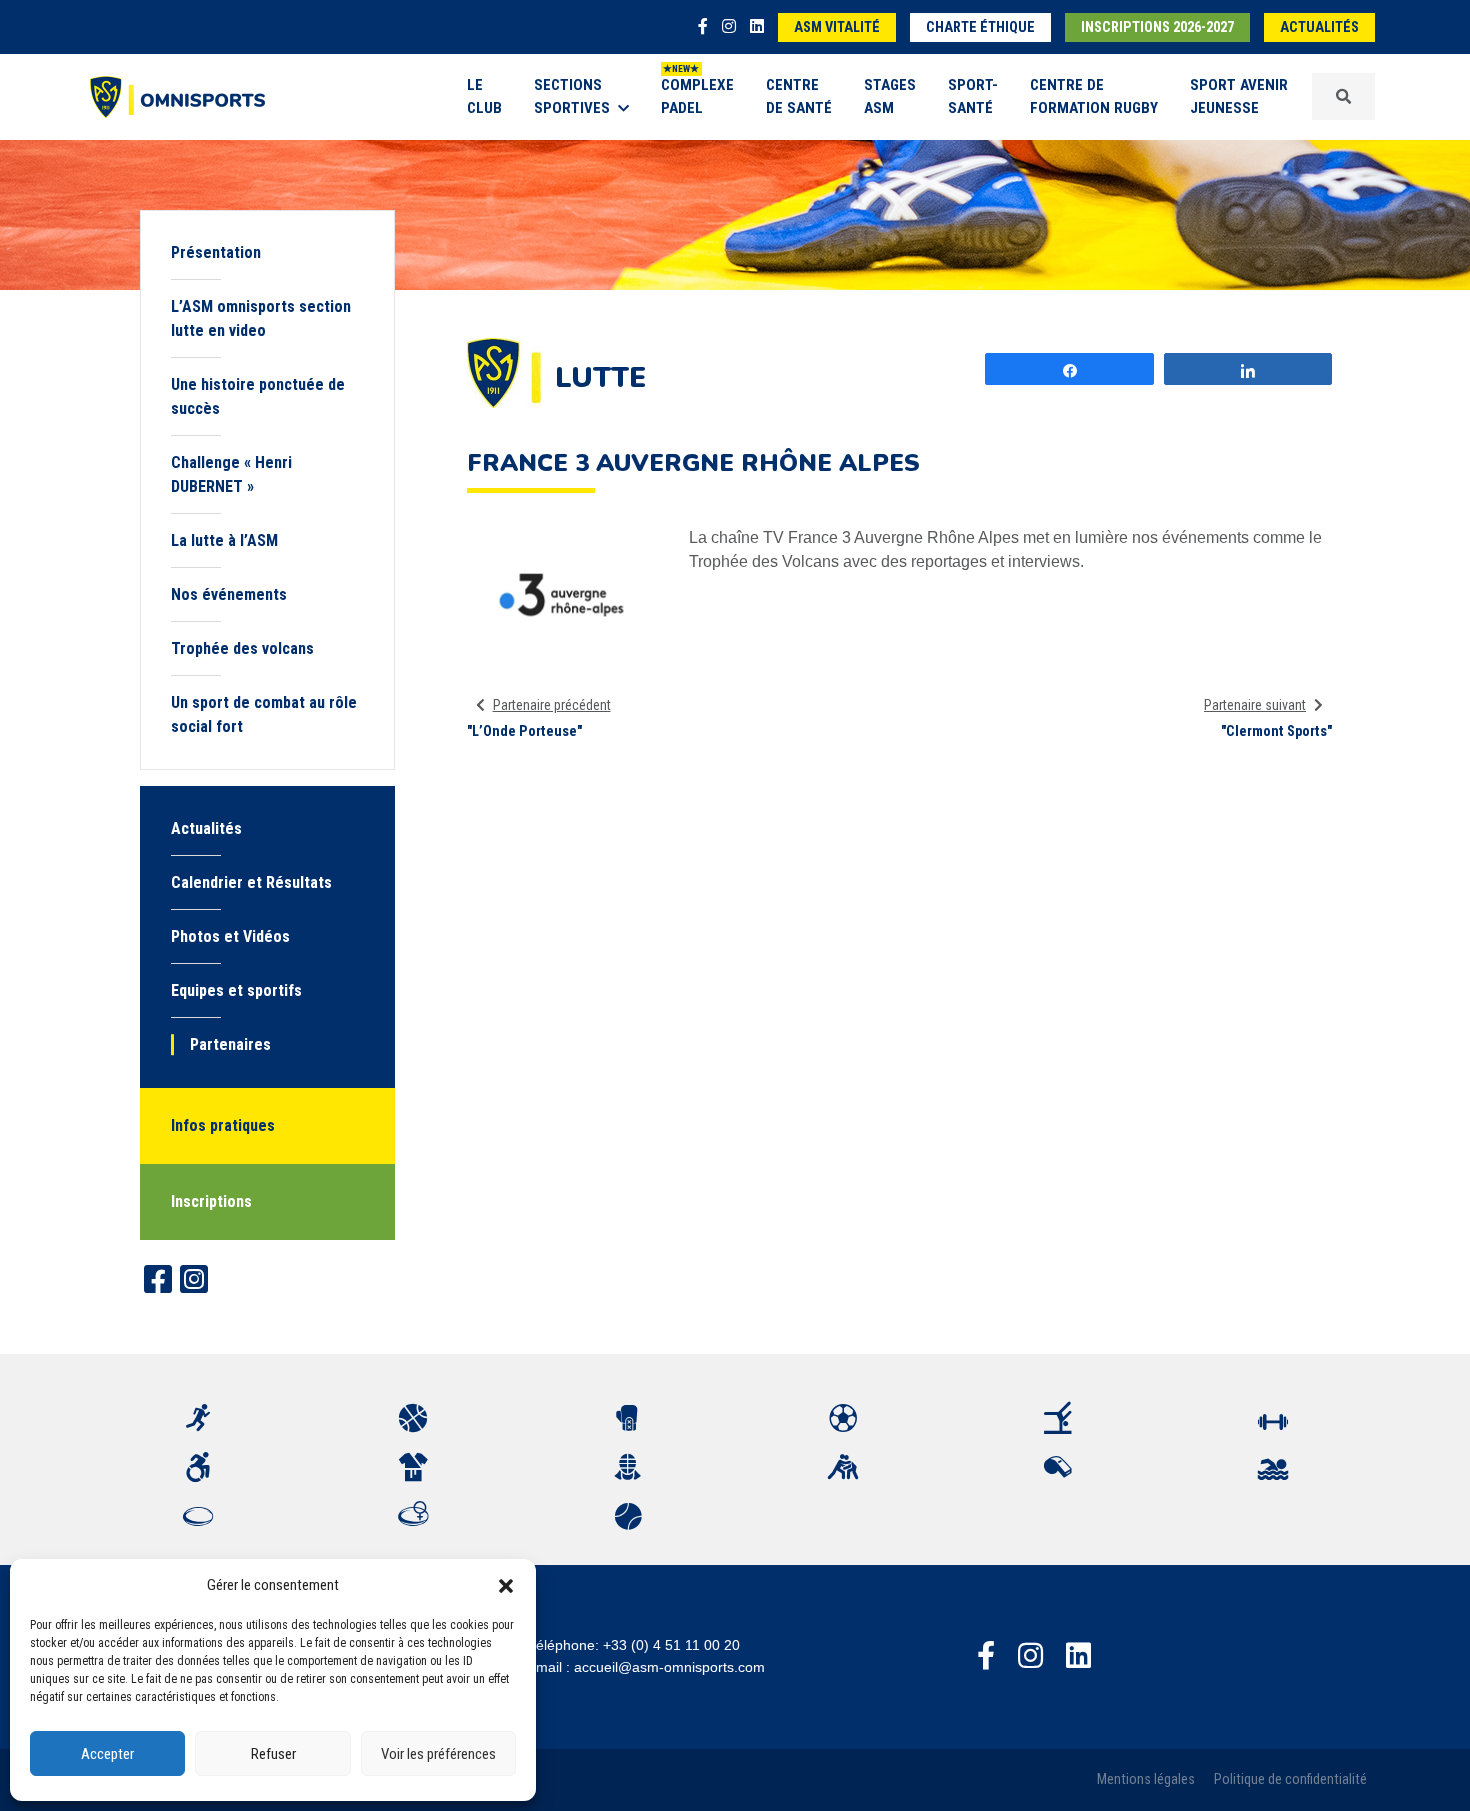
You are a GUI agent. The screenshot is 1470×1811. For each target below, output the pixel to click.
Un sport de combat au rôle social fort (264, 714)
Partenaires (230, 1044)
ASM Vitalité (837, 27)
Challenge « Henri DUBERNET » (231, 474)
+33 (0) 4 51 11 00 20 (671, 1645)
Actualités (1319, 27)
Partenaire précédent (552, 705)
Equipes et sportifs (236, 990)
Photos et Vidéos (230, 936)
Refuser (273, 1754)
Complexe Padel (697, 96)
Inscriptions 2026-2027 (1157, 27)
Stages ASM (890, 96)
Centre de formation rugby (1094, 96)
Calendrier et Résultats (251, 882)
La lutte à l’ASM (224, 540)
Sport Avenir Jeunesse (1239, 96)
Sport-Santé (973, 96)
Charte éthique (980, 27)
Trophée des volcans (242, 648)
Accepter (107, 1754)
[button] (506, 1585)
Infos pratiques (223, 1125)
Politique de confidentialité (1290, 1779)
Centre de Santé (799, 96)
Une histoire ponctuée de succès (258, 396)
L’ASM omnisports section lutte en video (261, 318)
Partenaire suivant (1255, 705)
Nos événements (229, 594)
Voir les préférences (438, 1754)
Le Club (484, 96)
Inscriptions (211, 1201)
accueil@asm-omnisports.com (669, 1667)
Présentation (216, 252)
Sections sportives (572, 96)
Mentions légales (1146, 1779)
